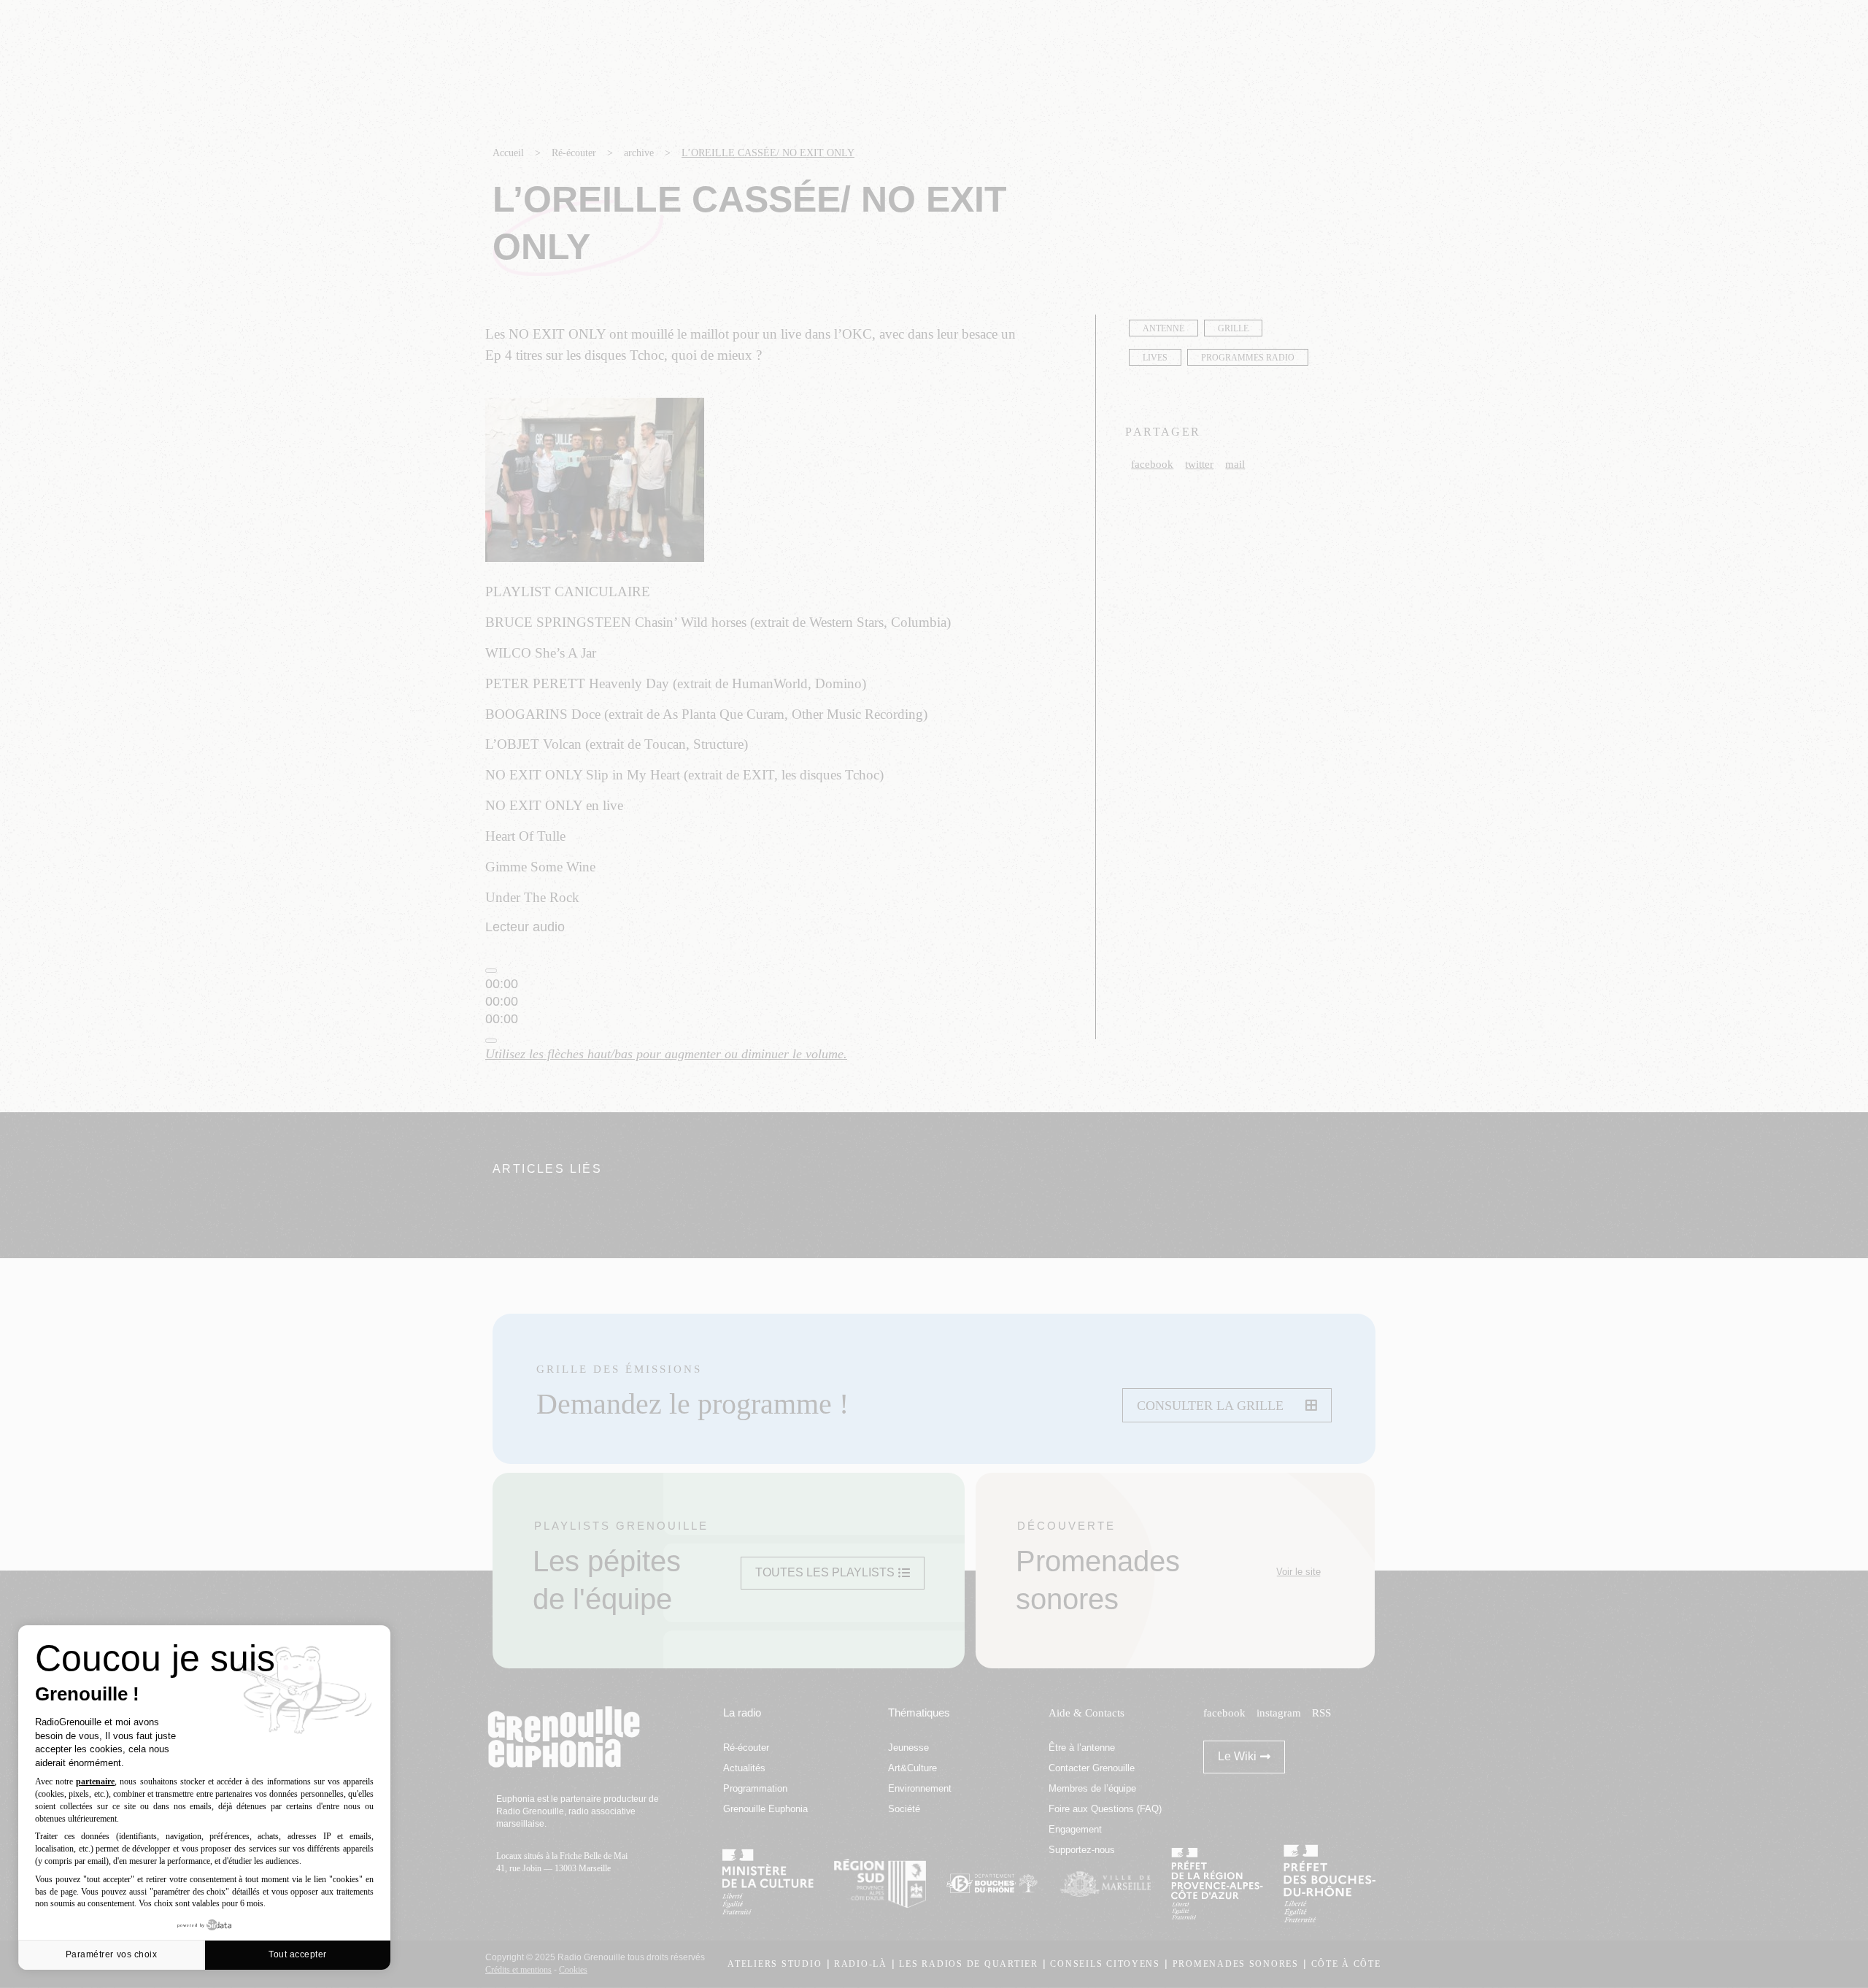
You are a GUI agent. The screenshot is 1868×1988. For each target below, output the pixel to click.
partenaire (95, 1781)
